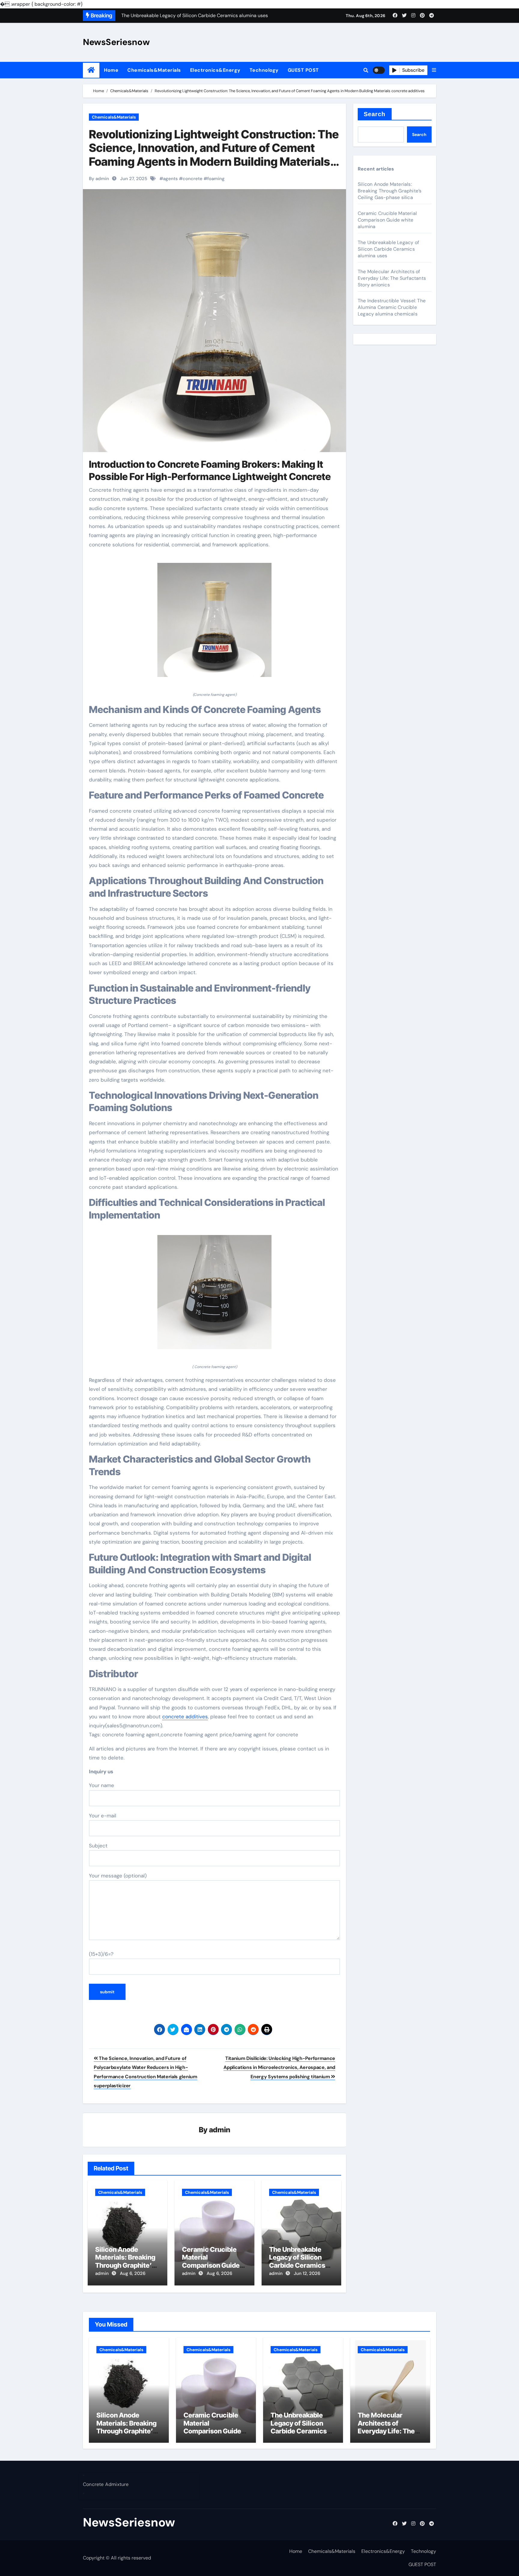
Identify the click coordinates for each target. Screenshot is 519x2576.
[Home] (91, 70)
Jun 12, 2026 (307, 2273)
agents (170, 179)
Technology (264, 70)
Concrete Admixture (106, 2484)
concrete (193, 179)
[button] (434, 70)
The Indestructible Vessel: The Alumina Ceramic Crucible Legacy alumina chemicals (392, 307)
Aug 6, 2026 (133, 2273)
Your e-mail (103, 1816)
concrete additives (185, 1717)
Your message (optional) (118, 1876)
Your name (102, 1785)
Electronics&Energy (215, 70)
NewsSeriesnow (116, 42)
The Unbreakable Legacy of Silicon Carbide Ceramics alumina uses (297, 2261)
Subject (98, 1846)
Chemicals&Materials (154, 70)
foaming (216, 179)
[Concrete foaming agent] (214, 623)
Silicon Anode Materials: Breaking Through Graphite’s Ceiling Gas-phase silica (125, 2265)
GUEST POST (303, 70)
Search (375, 114)
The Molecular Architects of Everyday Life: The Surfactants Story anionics (392, 278)
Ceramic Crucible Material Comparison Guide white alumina (211, 2261)
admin (220, 2130)
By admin (99, 179)
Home (111, 70)
